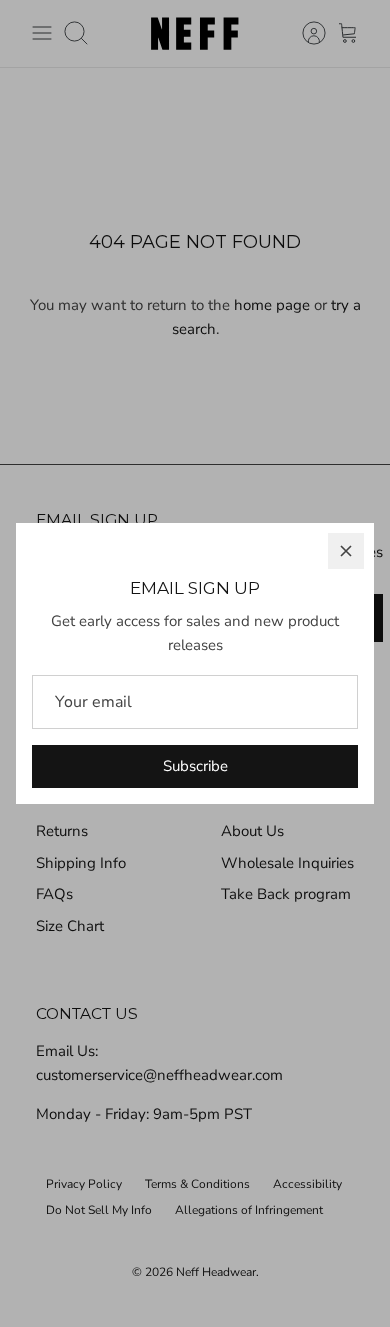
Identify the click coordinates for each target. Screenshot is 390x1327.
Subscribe (195, 766)
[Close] (346, 551)
